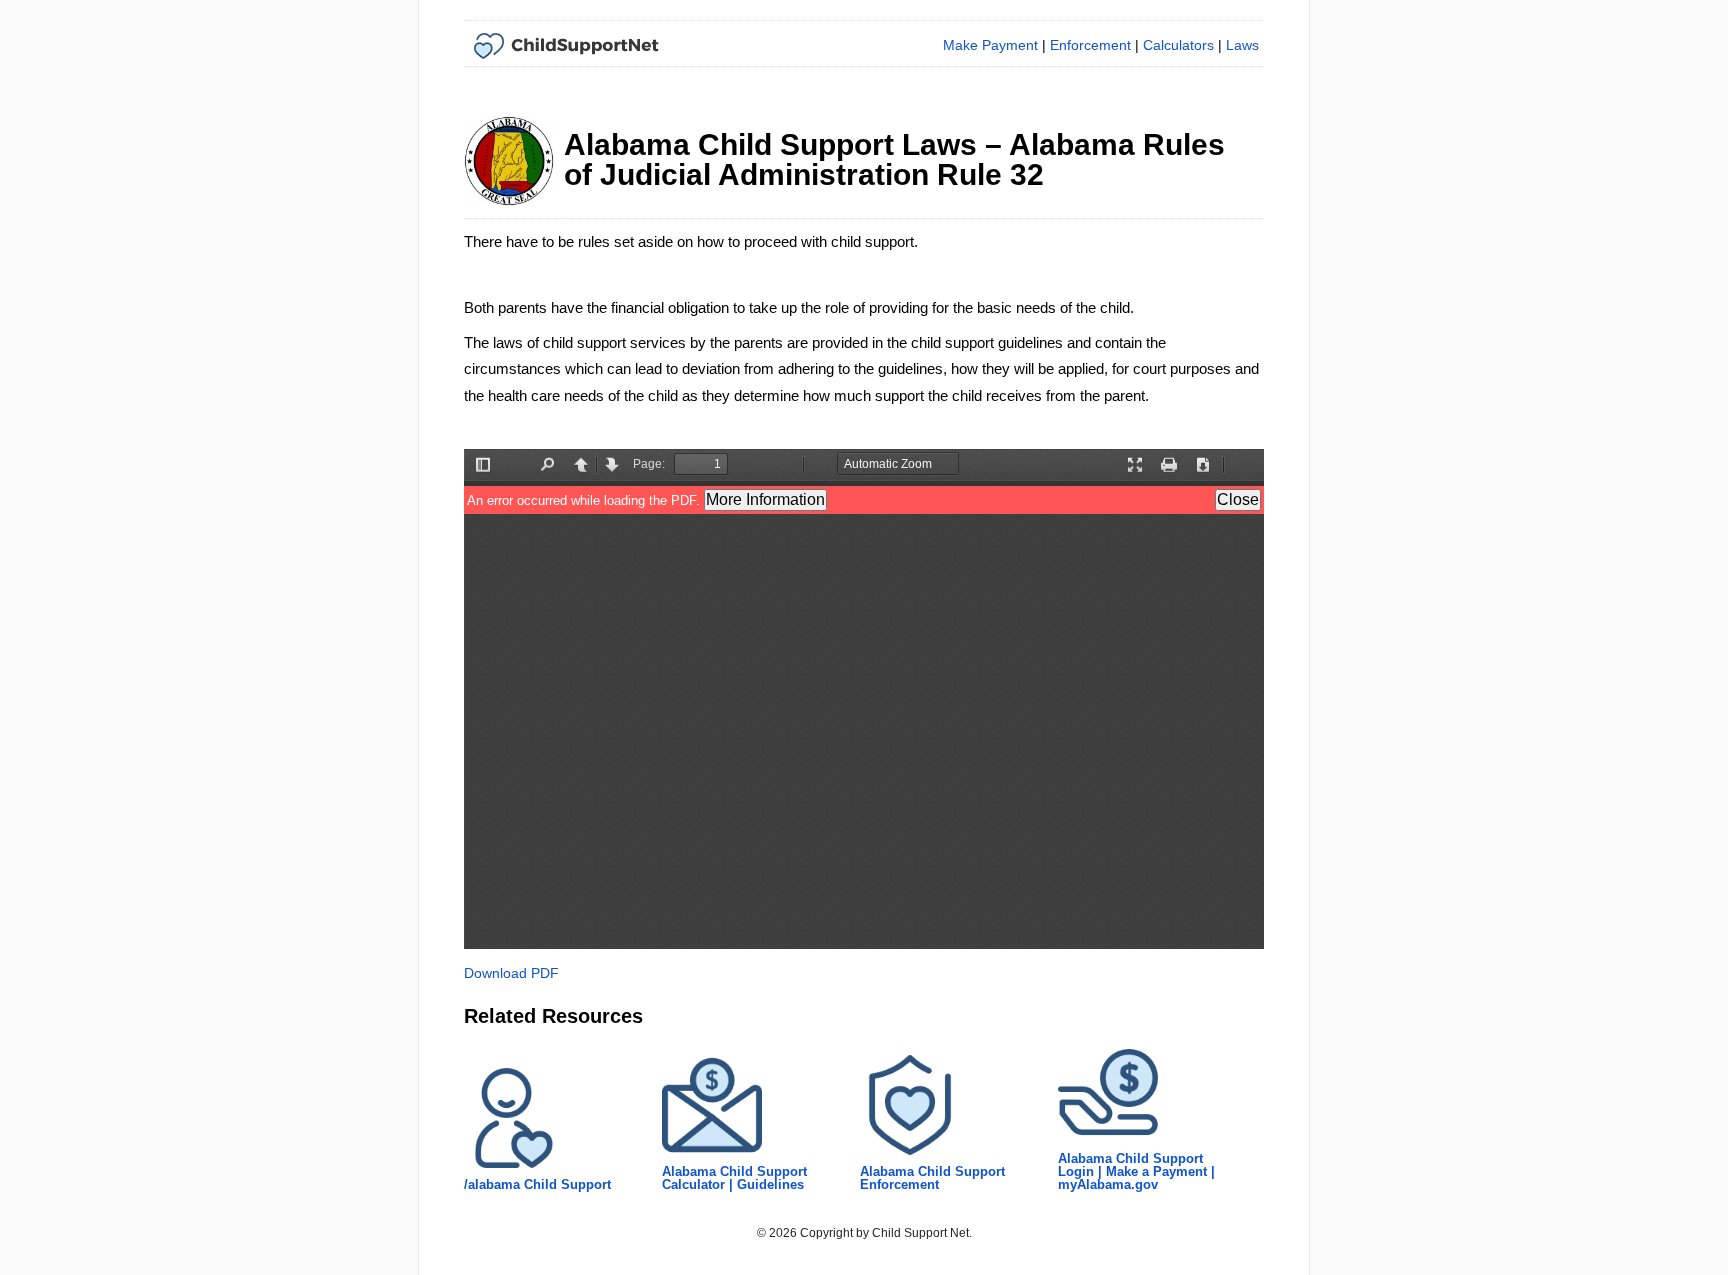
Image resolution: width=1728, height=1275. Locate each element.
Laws (1242, 45)
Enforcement (1090, 45)
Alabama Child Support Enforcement (932, 1178)
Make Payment (990, 45)
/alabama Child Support (537, 1184)
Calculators (1178, 45)
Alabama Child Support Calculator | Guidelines (734, 1178)
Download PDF (511, 973)
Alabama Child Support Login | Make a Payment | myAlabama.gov (1136, 1171)
